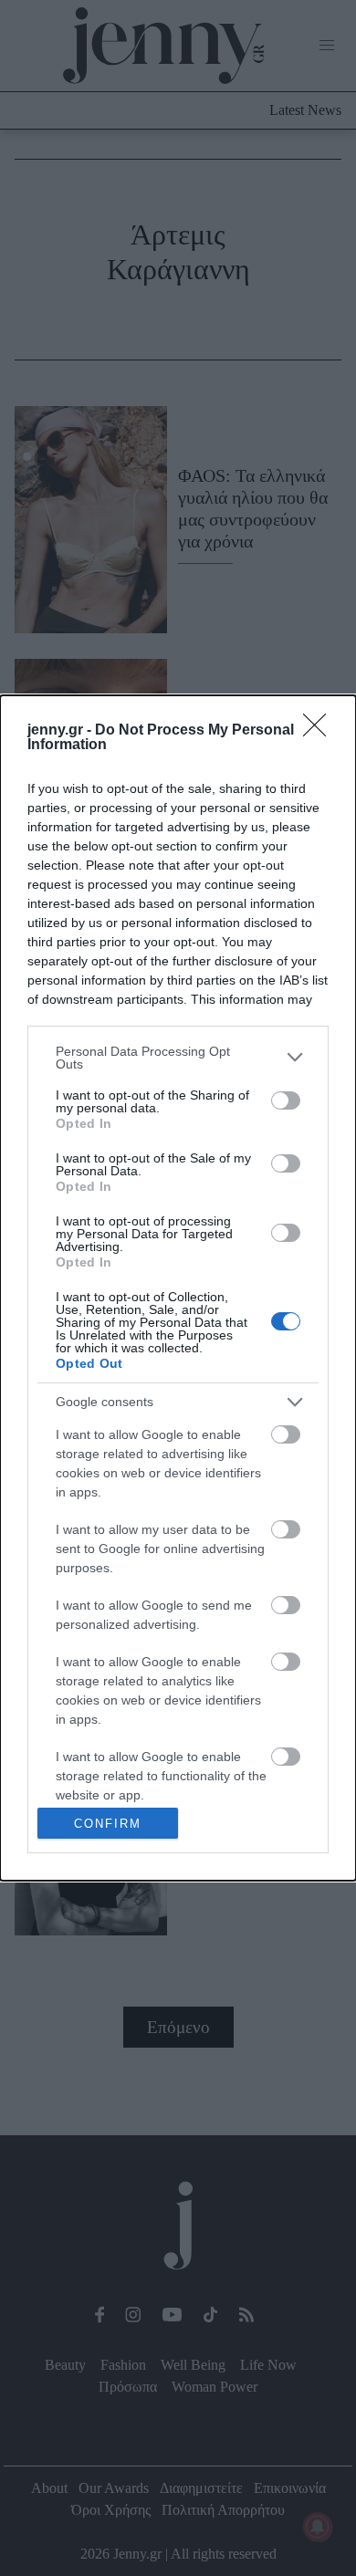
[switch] (286, 1100)
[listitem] (178, 1058)
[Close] (320, 731)
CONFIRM (108, 1824)
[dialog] (178, 1288)
